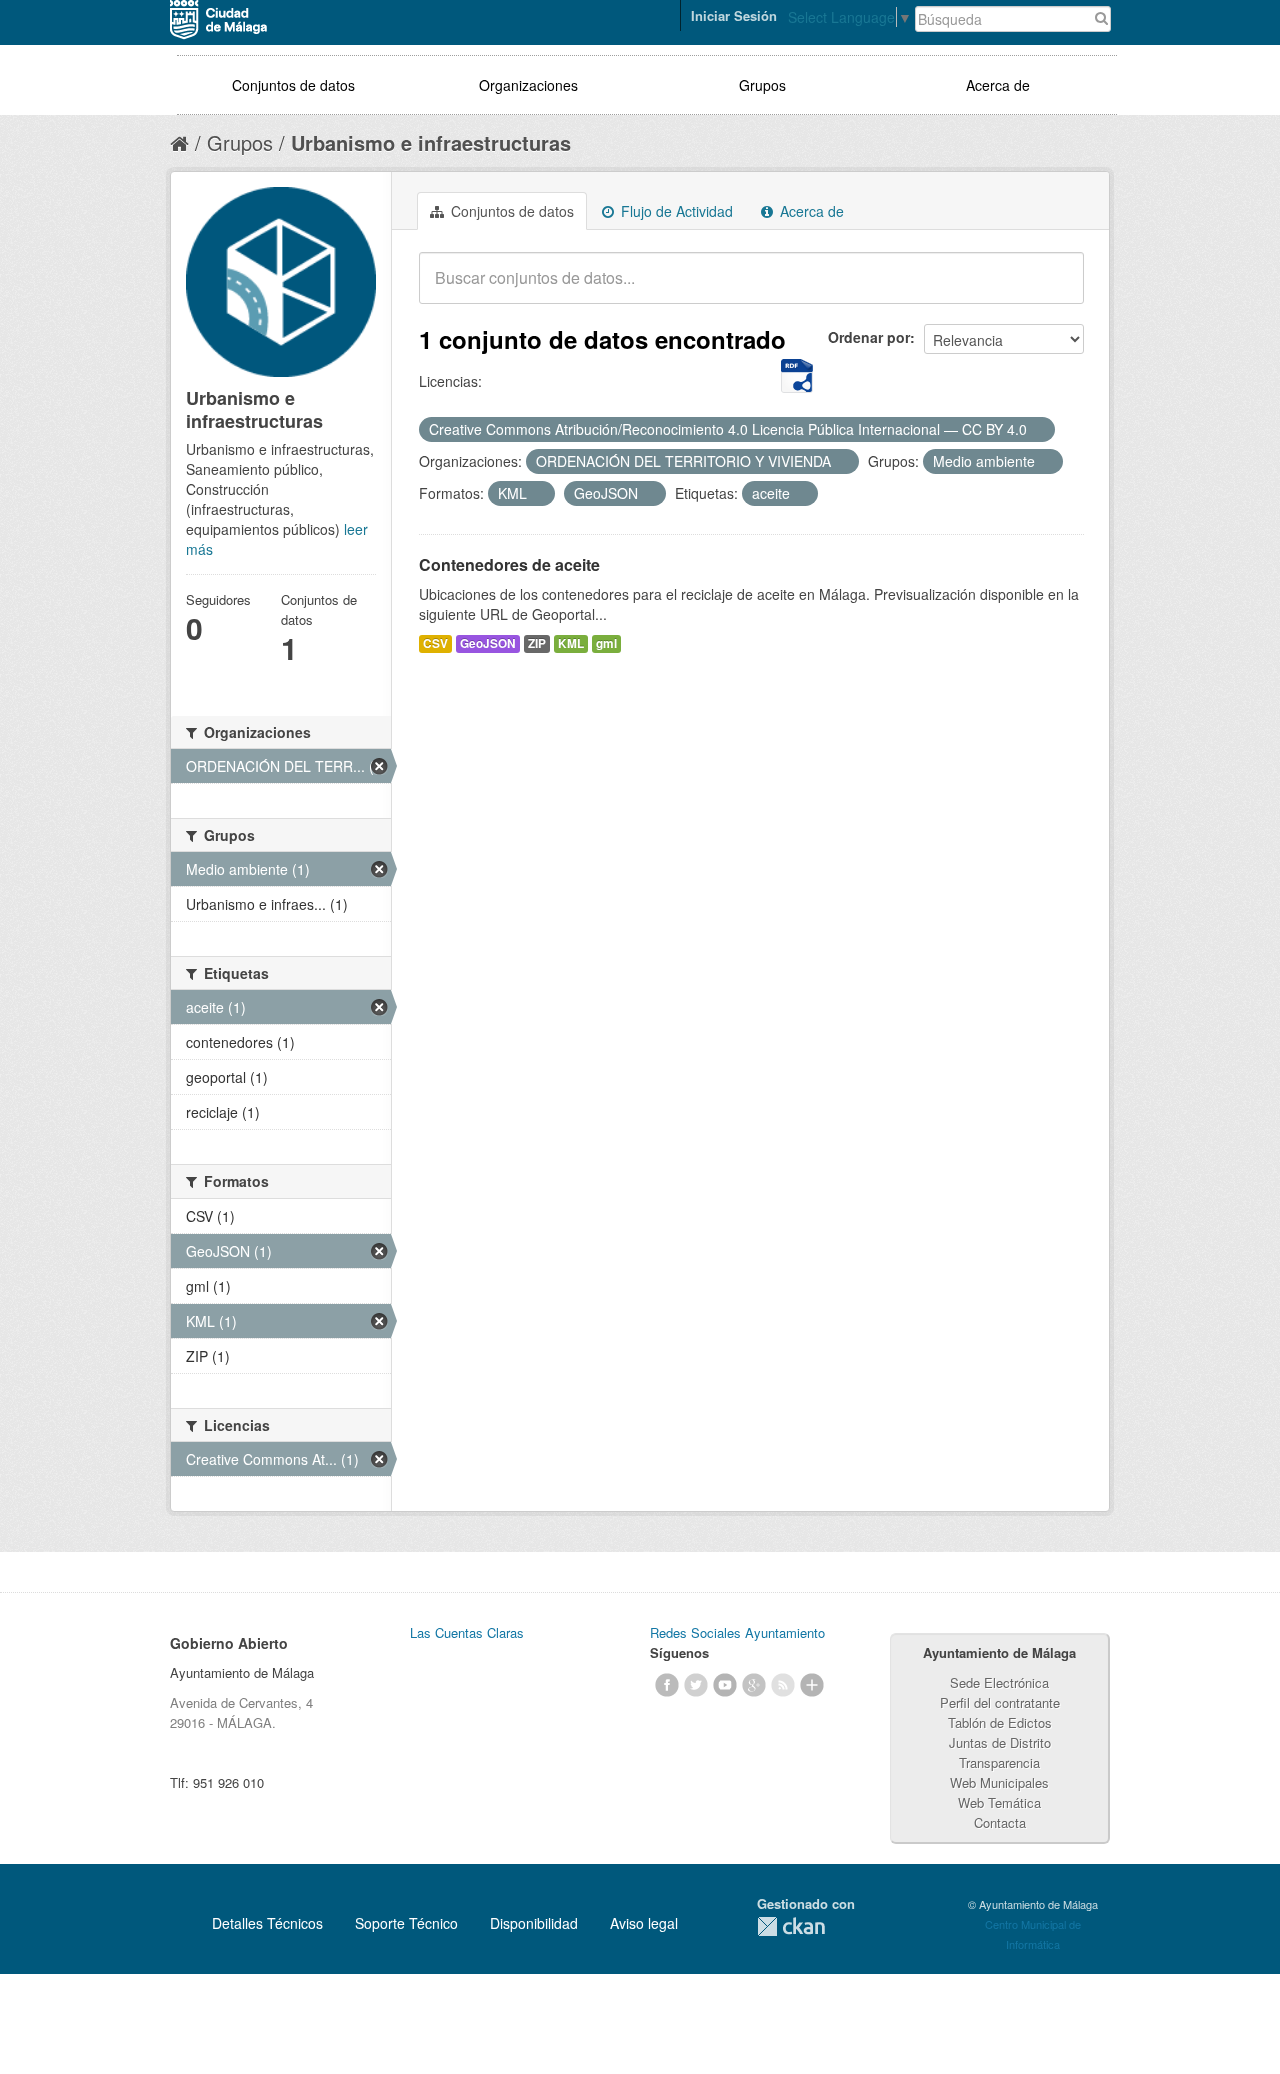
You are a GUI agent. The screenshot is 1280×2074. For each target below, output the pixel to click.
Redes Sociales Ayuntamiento (737, 1632)
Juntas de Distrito (1000, 1742)
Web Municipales (999, 1782)
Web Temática (999, 1802)
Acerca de (998, 85)
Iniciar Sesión (734, 15)
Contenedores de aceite (509, 564)
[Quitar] (1038, 430)
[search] (1055, 289)
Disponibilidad (534, 1923)
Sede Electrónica (999, 1682)
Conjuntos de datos (293, 85)
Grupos (762, 85)
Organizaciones (528, 85)
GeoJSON (488, 643)
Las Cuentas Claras (467, 1632)
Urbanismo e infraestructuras (431, 142)
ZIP (537, 643)
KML (571, 643)
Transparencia (999, 1762)
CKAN (791, 1926)
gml (606, 643)
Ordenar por (869, 337)
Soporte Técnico (406, 1923)
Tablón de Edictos (1000, 1722)
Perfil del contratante (1000, 1702)
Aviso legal (644, 1923)
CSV (435, 643)
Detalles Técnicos (267, 1923)
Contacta (1000, 1822)
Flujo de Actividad (675, 211)
